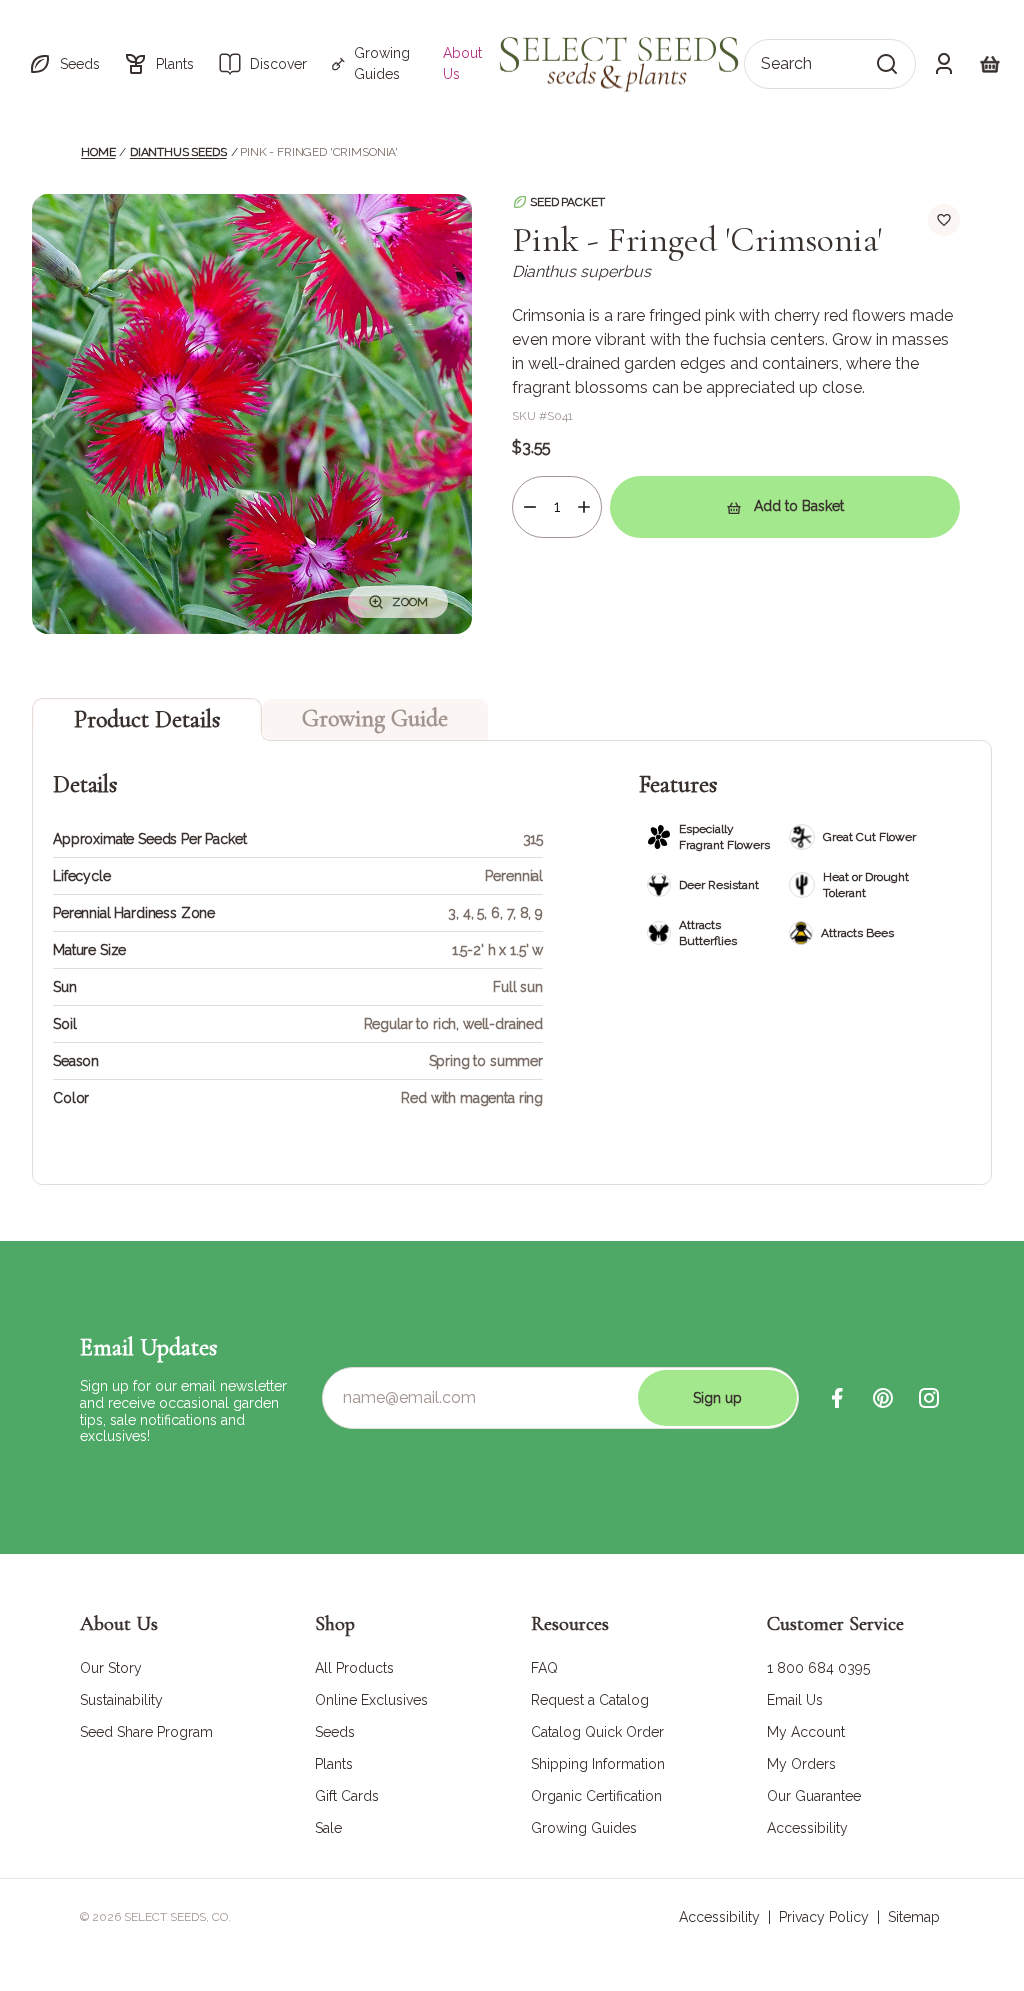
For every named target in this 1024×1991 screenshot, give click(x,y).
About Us (462, 63)
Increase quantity (584, 507)
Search (786, 63)
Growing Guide (375, 718)
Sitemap (914, 1917)
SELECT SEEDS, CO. (177, 1917)
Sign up (717, 1398)
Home (98, 152)
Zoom (410, 602)
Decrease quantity (530, 507)
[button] (64, 64)
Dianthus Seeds (178, 152)
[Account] (944, 64)
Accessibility (719, 1917)
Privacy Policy (824, 1917)
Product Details (147, 719)
